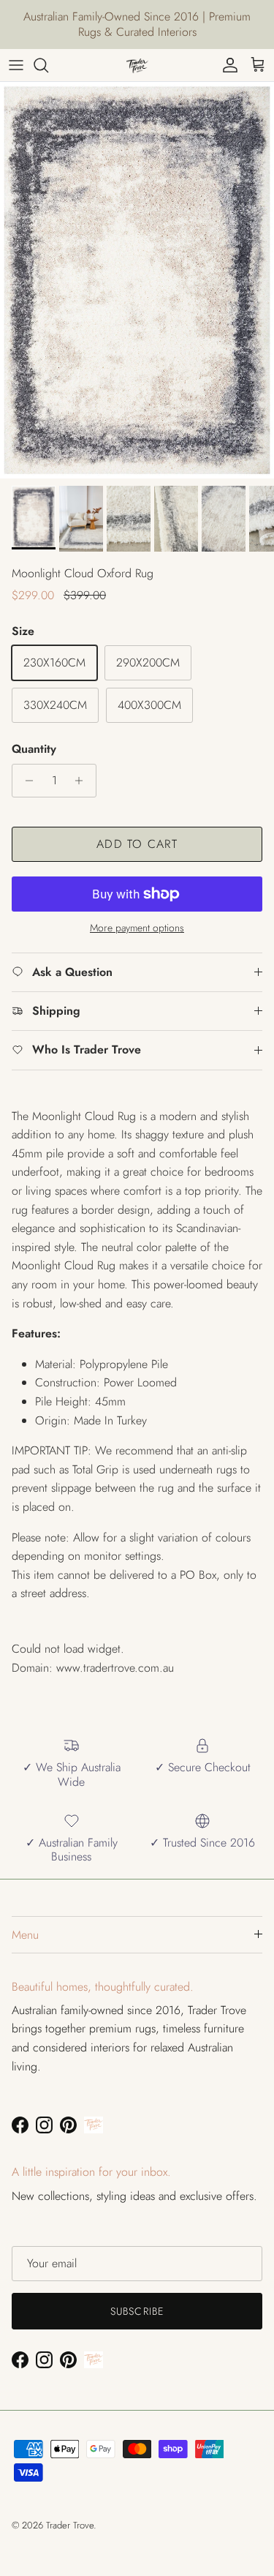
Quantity (34, 749)
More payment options (137, 928)
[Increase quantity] (83, 781)
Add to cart (137, 844)
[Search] (48, 65)
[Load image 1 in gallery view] (137, 280)
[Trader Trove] (137, 65)
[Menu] (16, 65)
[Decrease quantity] (25, 781)
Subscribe (137, 2311)
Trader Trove (70, 2525)
